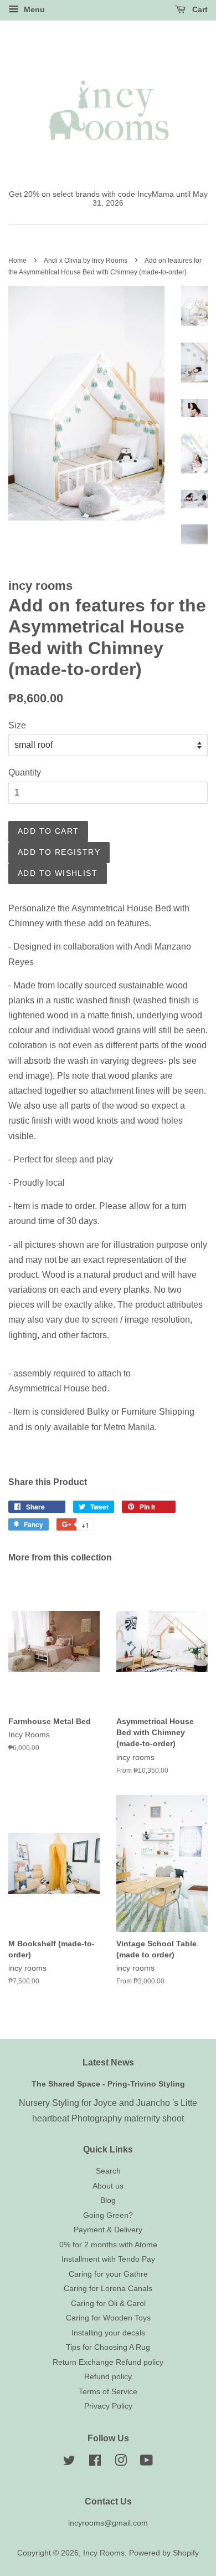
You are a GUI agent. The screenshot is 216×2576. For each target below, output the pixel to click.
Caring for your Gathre (108, 2274)
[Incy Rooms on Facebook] (95, 2463)
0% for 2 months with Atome (108, 2245)
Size (17, 725)
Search (108, 2171)
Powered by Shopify (164, 2553)
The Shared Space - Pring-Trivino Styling (108, 2084)
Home (17, 261)
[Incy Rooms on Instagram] (121, 2463)
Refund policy (108, 2377)
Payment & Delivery (108, 2230)
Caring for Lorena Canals (108, 2289)
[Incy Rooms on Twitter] (69, 2463)
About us (108, 2186)
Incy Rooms (104, 2553)
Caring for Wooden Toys (108, 2318)
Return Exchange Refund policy (108, 2362)
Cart (199, 9)
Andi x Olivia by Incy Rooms (86, 261)
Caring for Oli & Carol (108, 2304)
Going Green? (108, 2215)
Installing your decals (108, 2333)
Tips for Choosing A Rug (108, 2347)
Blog (108, 2200)
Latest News (108, 2062)
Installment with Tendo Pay (108, 2259)
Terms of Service (108, 2392)
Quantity (25, 772)
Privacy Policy (108, 2406)
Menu (33, 9)
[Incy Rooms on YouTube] (146, 2463)
